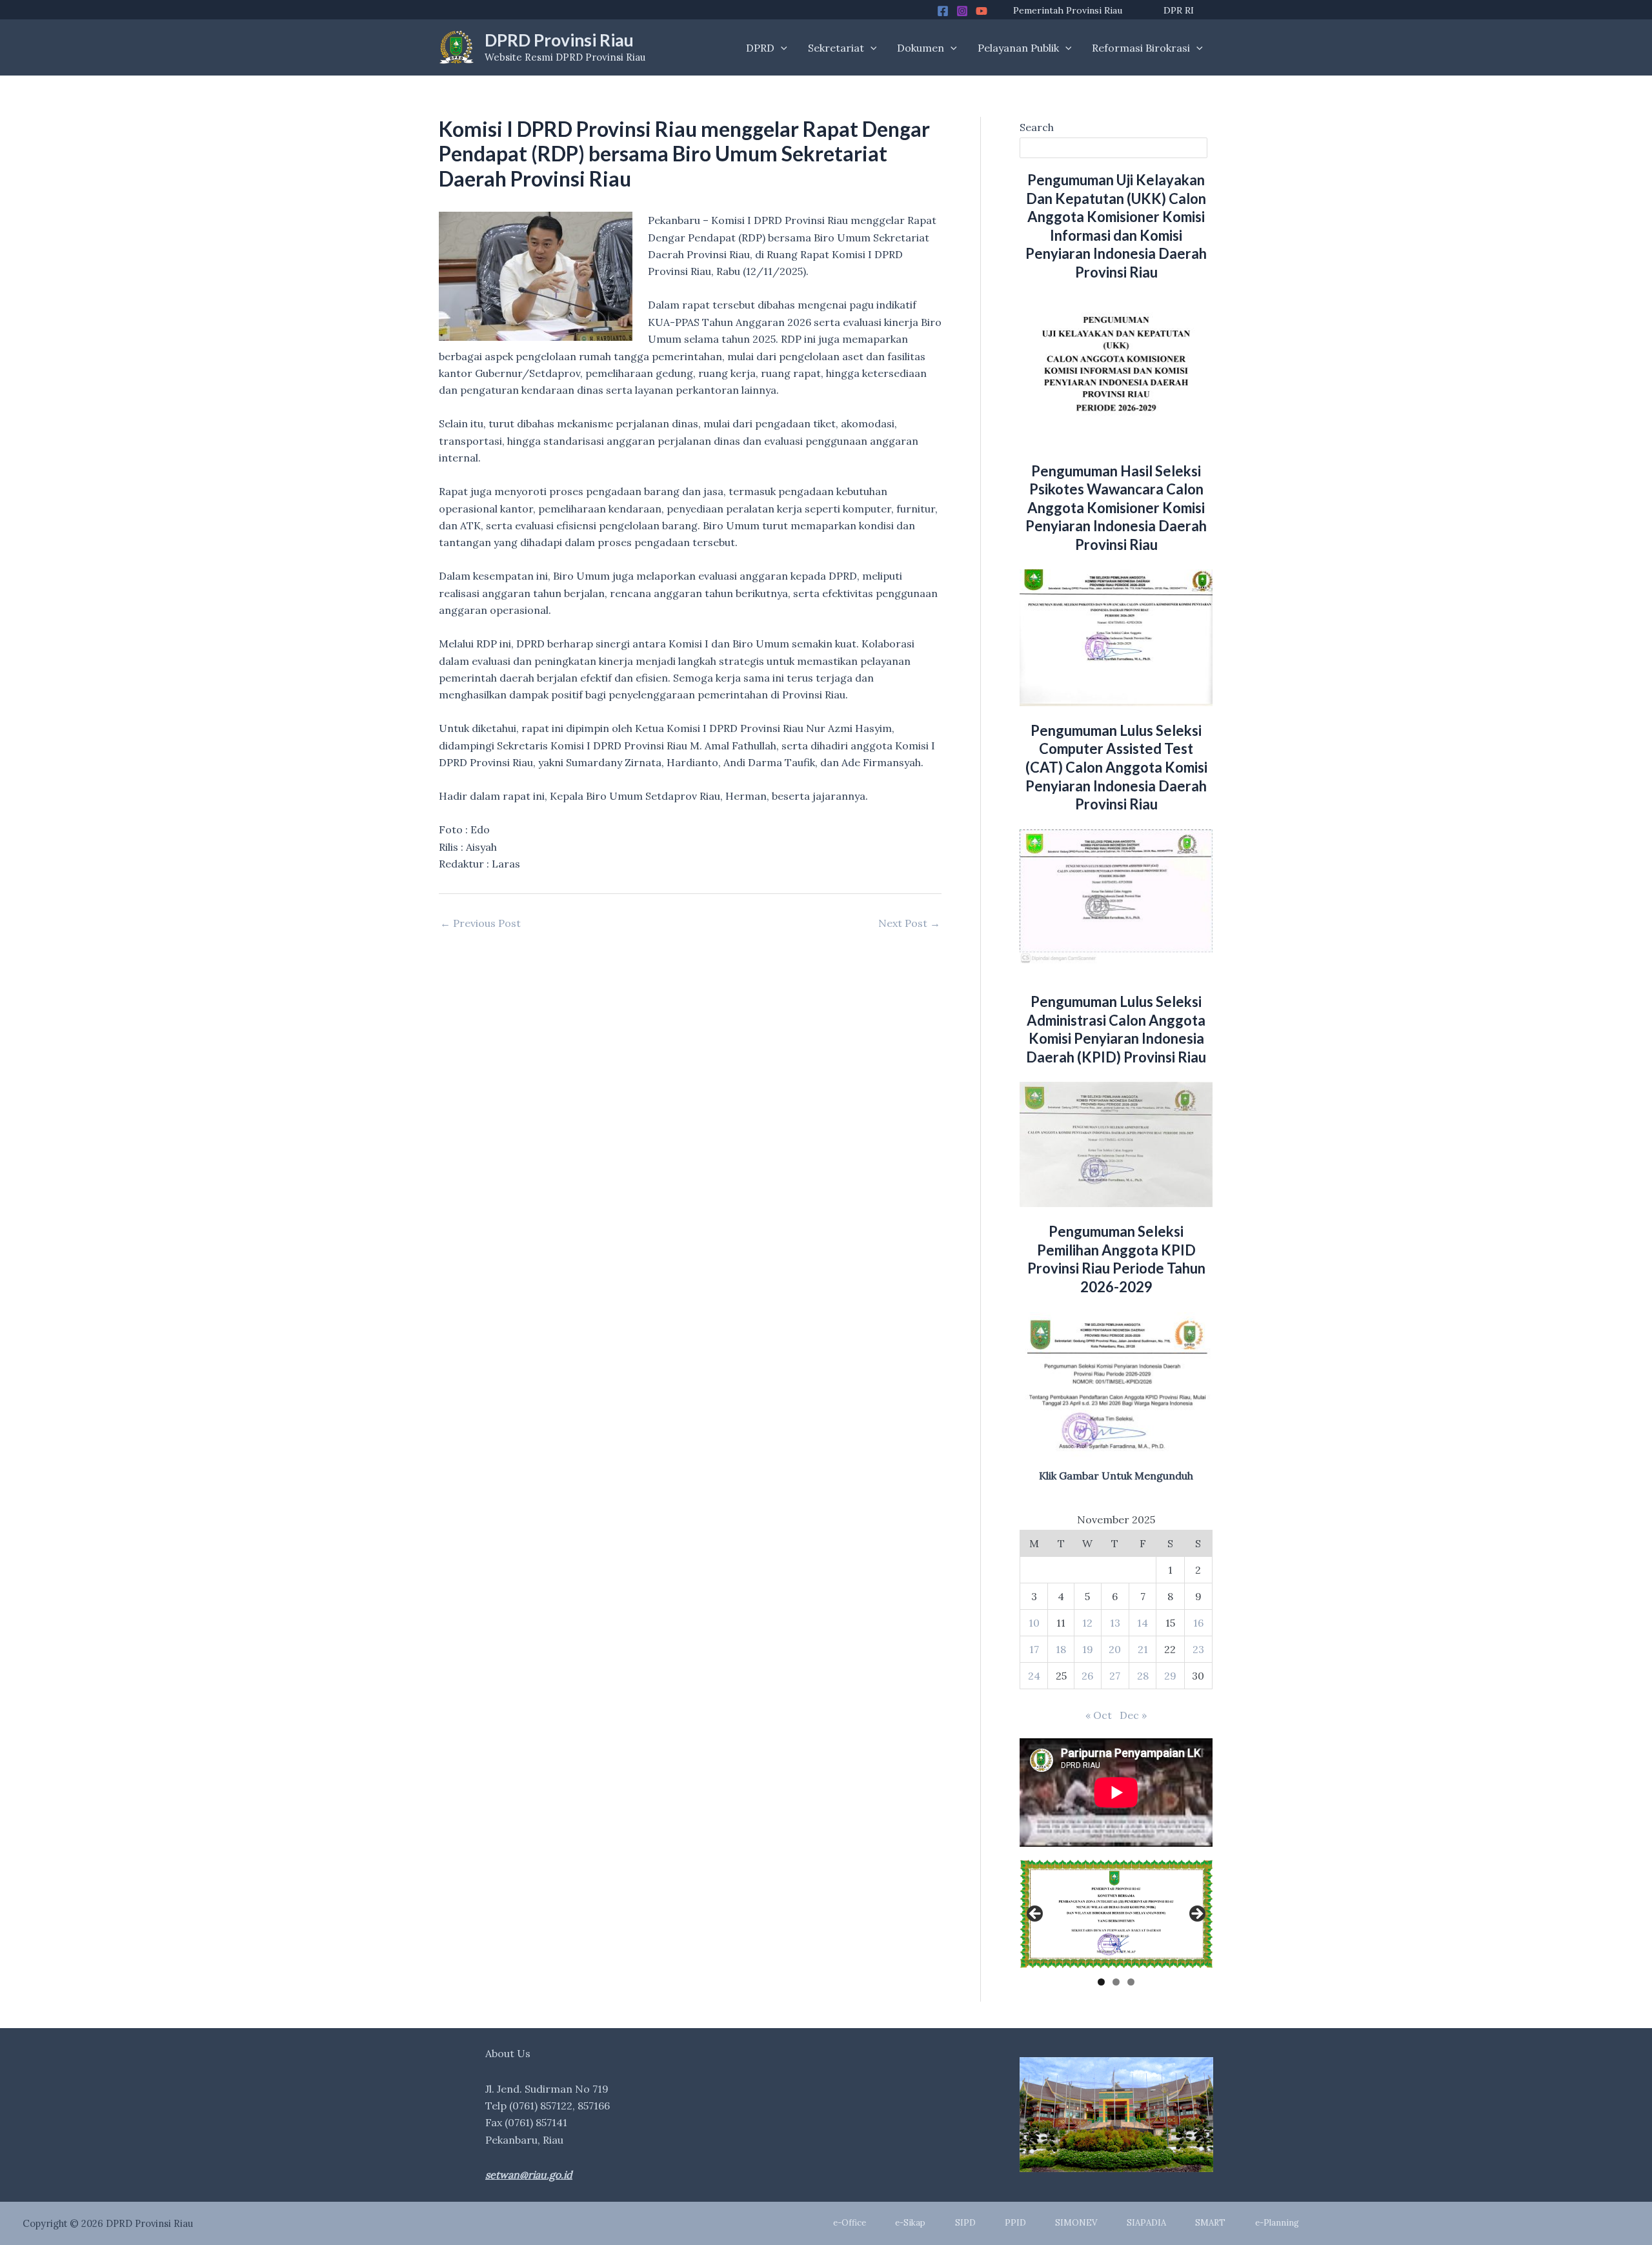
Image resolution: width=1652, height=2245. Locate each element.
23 (1198, 1649)
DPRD (760, 48)
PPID (1015, 2223)
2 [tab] (1116, 1982)
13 (1115, 1623)
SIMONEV (1076, 2223)
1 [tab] (1101, 1982)
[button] (781, 48)
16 (1198, 1623)
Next (1196, 1915)
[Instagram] (962, 11)
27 (1115, 1676)
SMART (1210, 2223)
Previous (1036, 1915)
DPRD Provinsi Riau (559, 40)
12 (1087, 1623)
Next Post (909, 923)
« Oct (1099, 1715)
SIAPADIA (1146, 2223)
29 (1170, 1676)
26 (1087, 1676)
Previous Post (480, 923)
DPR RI (1179, 10)
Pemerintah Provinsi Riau (1068, 10)
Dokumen (921, 48)
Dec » (1133, 1715)
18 (1061, 1649)
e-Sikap (910, 2223)
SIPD (965, 2223)
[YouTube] (982, 11)
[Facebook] (943, 11)
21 (1143, 1649)
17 (1034, 1649)
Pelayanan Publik (1018, 48)
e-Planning (1277, 2223)
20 (1115, 1649)
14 (1143, 1623)
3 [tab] (1131, 1982)
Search (1037, 127)
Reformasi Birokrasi (1141, 48)
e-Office (850, 2223)
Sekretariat (836, 48)
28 (1143, 1676)
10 (1034, 1623)
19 (1088, 1649)
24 (1034, 1676)
